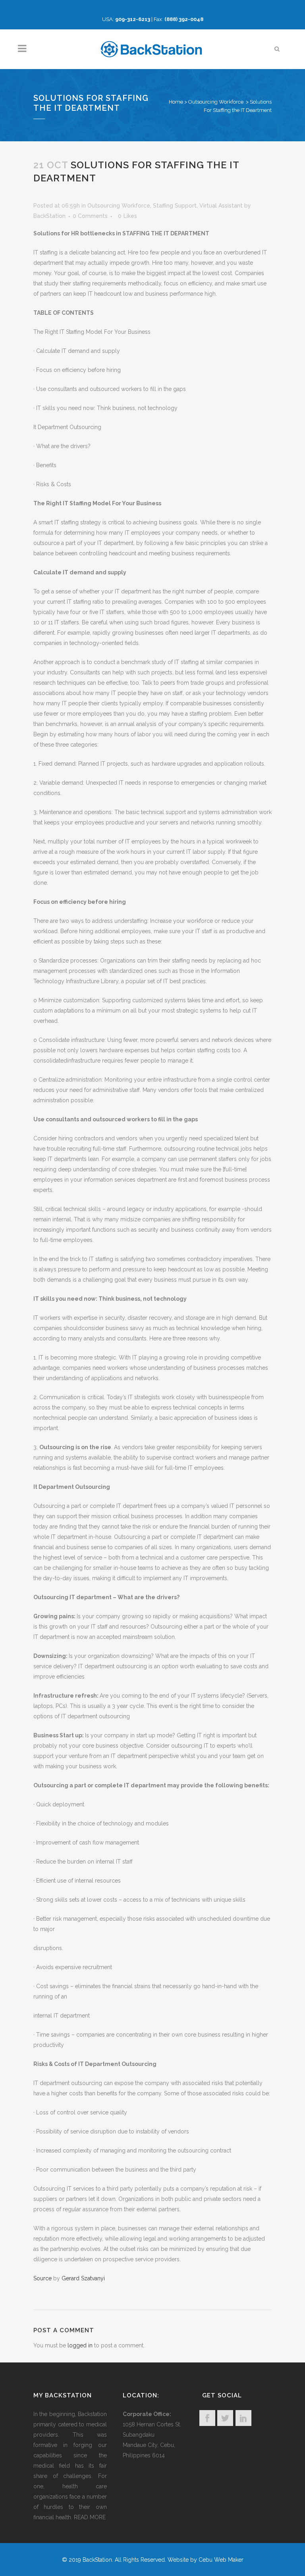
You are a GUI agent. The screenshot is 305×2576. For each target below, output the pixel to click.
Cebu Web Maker (221, 2560)
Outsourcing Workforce (216, 102)
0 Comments (90, 216)
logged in (80, 2345)
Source (42, 2278)
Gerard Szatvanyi (83, 2278)
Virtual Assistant (221, 206)
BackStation (49, 216)
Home (176, 102)
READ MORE (90, 2517)
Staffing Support (175, 206)
